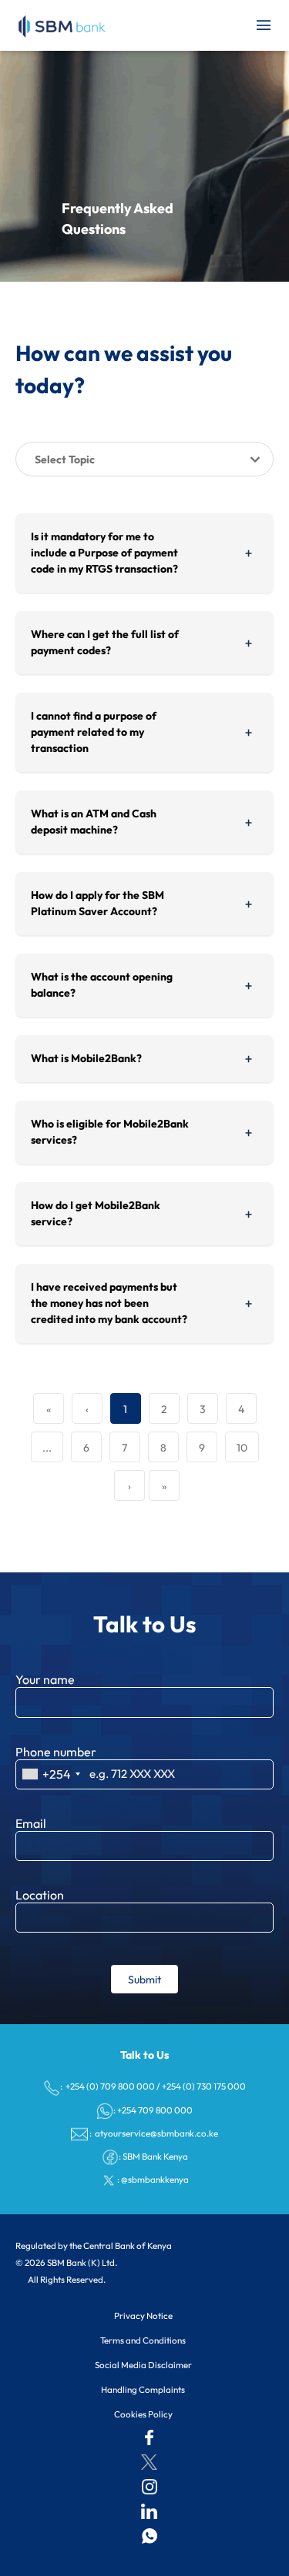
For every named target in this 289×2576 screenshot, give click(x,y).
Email (31, 1823)
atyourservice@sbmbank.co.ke (156, 2133)
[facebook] (150, 2437)
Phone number (56, 1752)
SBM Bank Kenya (155, 2156)
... (47, 1448)
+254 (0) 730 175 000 (204, 2086)
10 (242, 1448)
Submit (144, 1980)
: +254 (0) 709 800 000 (108, 2086)
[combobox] (50, 1774)
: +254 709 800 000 (153, 2110)
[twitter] (150, 2462)
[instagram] (150, 2487)
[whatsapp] (150, 2536)
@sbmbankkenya (155, 2179)
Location (40, 1895)
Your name (45, 1679)
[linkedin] (150, 2511)
